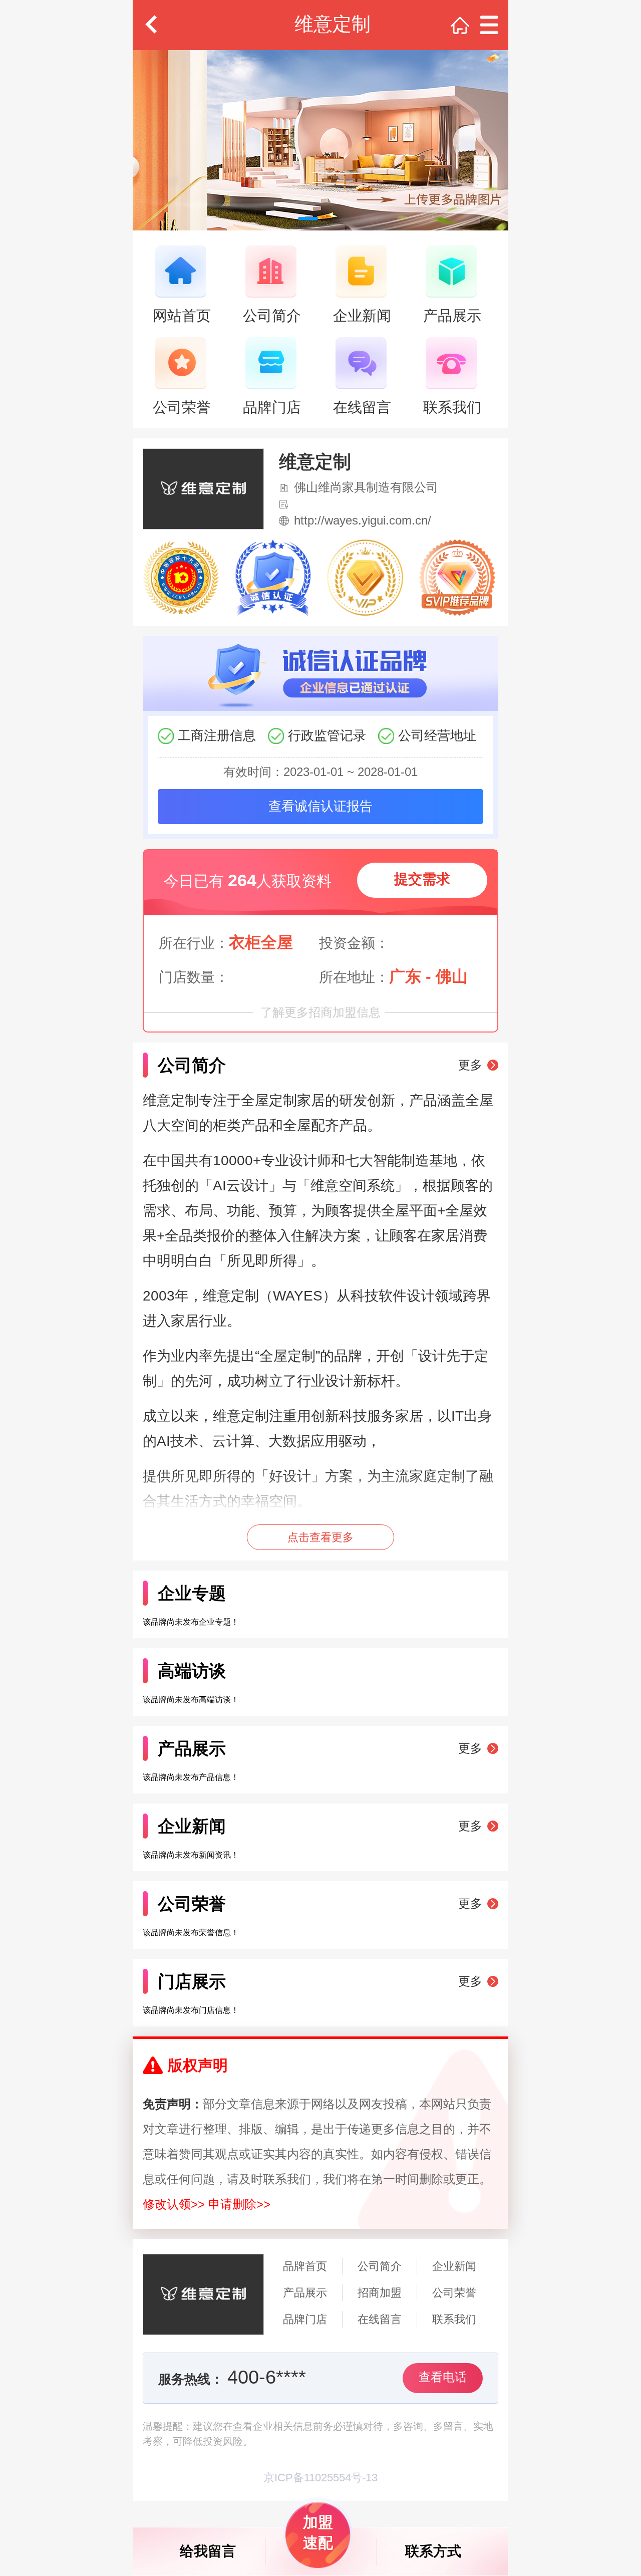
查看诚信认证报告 (320, 806)
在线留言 (380, 2319)
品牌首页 (305, 2266)
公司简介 (380, 2266)
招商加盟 (380, 2293)
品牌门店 (305, 2319)
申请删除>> (239, 2204)
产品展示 (305, 2293)
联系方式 (433, 2551)
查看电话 (443, 2377)
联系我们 (454, 2319)
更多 (470, 1065)
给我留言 (208, 2551)
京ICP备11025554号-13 (320, 2478)
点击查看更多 (320, 1537)
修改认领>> (174, 2204)
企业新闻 (454, 2266)
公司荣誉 (454, 2293)
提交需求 (422, 879)
